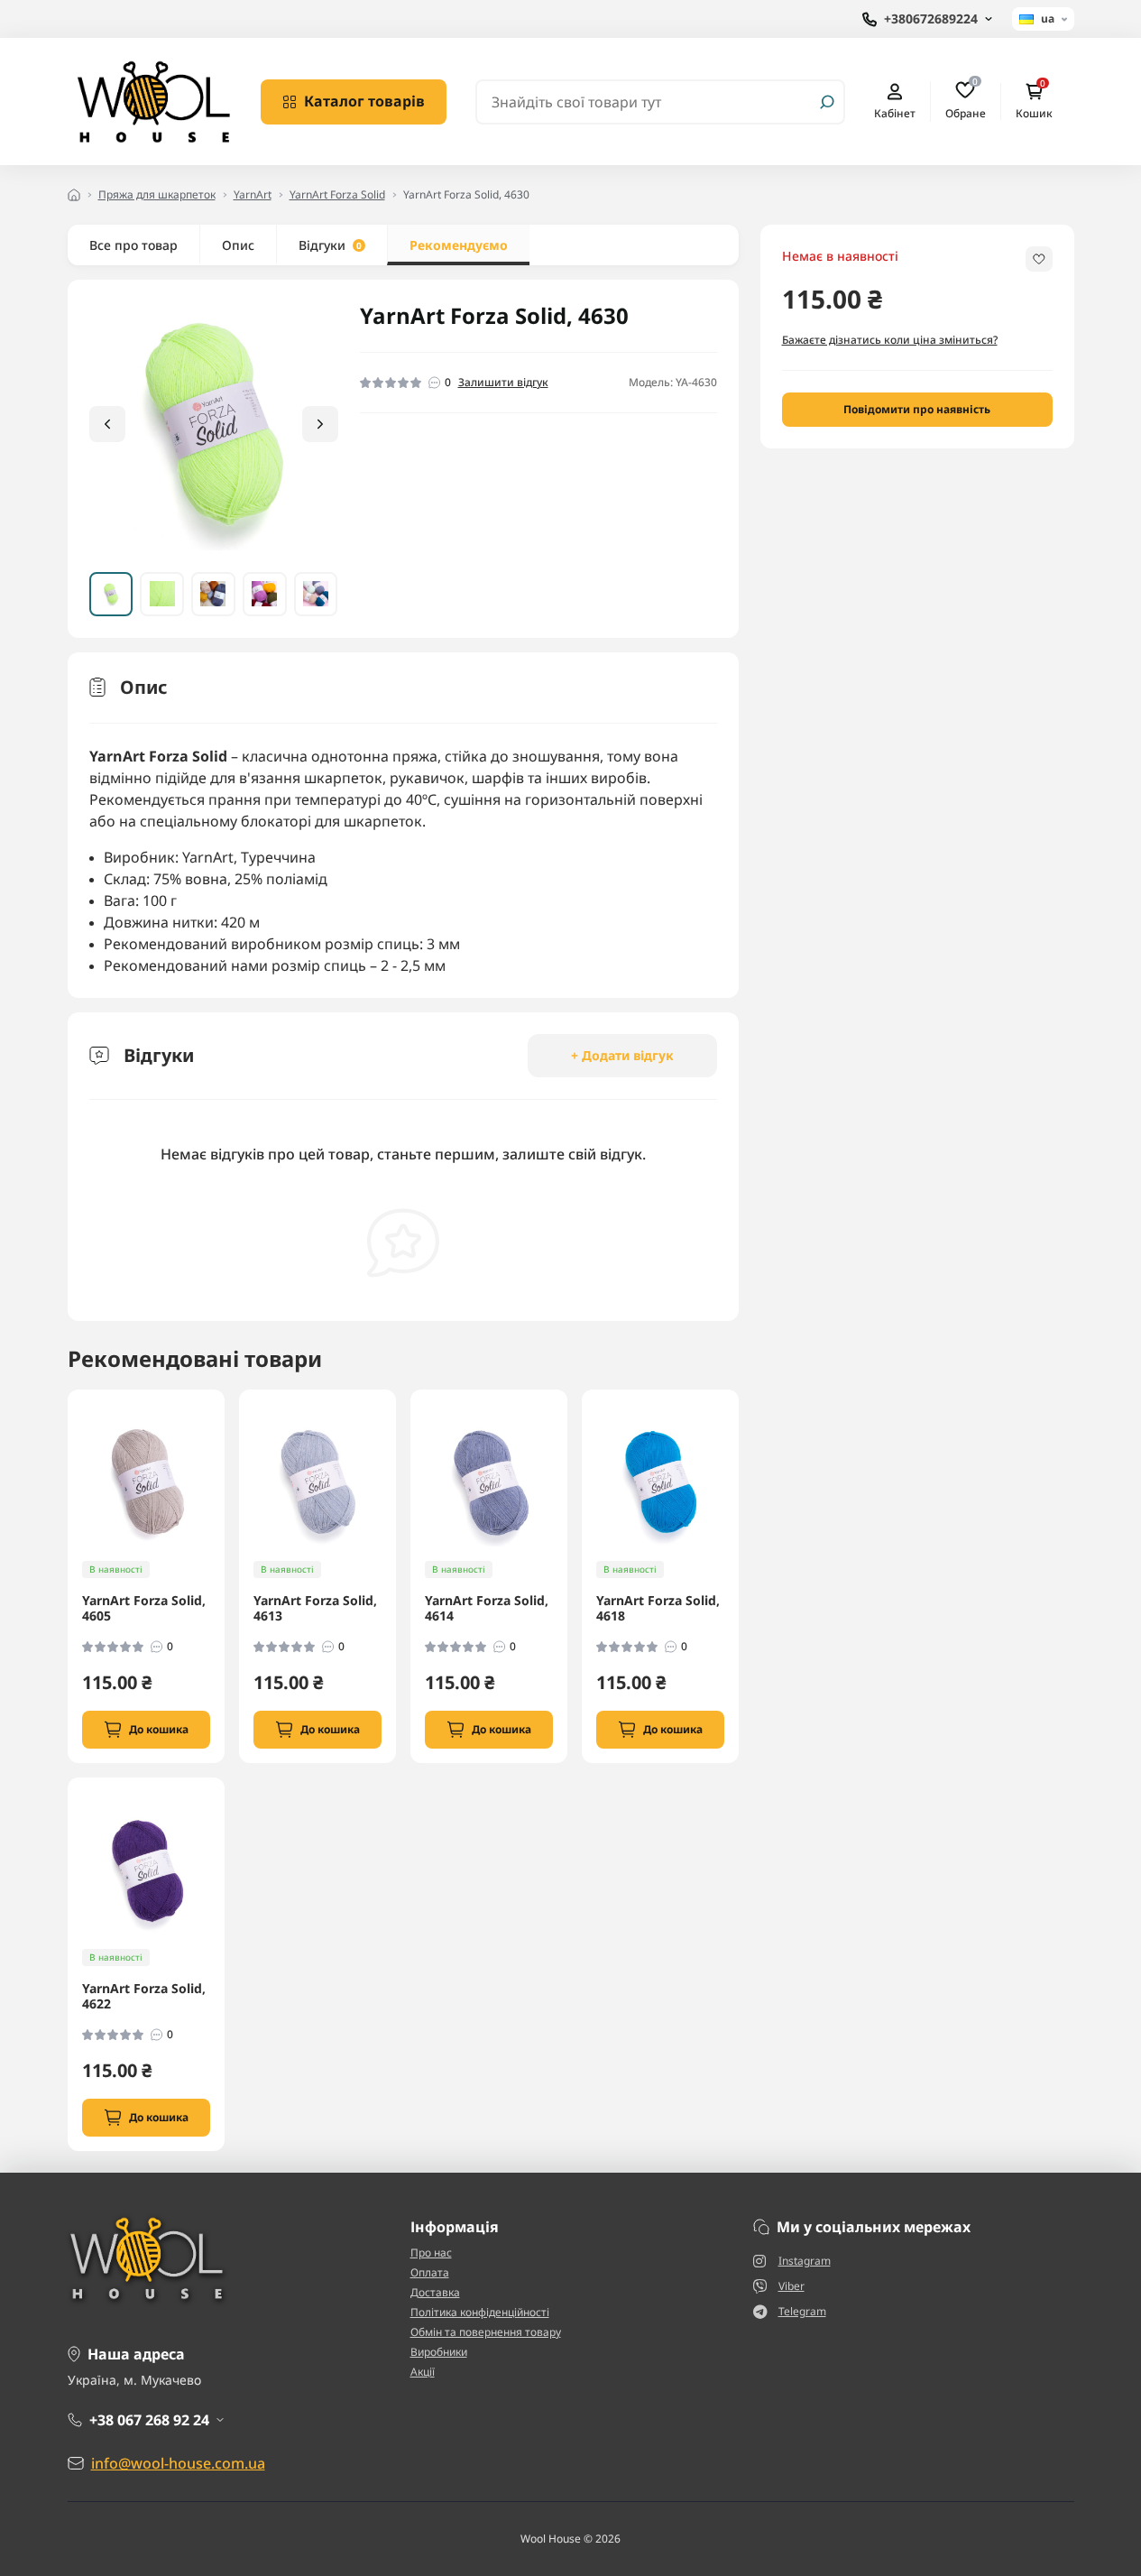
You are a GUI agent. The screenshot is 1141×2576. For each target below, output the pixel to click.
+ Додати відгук (622, 1055)
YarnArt (253, 194)
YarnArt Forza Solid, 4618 (658, 1608)
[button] (320, 424)
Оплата (430, 2272)
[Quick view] (224, 1474)
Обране (966, 101)
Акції (423, 2372)
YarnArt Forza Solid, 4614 (487, 1608)
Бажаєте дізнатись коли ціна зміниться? (890, 340)
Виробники (439, 2352)
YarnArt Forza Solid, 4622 (144, 1996)
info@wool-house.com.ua (178, 2463)
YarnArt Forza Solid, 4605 (144, 1608)
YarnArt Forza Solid (337, 194)
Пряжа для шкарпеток (157, 194)
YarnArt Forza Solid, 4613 (315, 1608)
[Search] (827, 102)
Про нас (431, 2253)
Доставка (435, 2292)
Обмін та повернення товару (486, 2332)
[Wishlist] (224, 1507)
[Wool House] (153, 100)
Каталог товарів (364, 101)
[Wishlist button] (1039, 259)
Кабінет (895, 113)
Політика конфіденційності (480, 2312)
